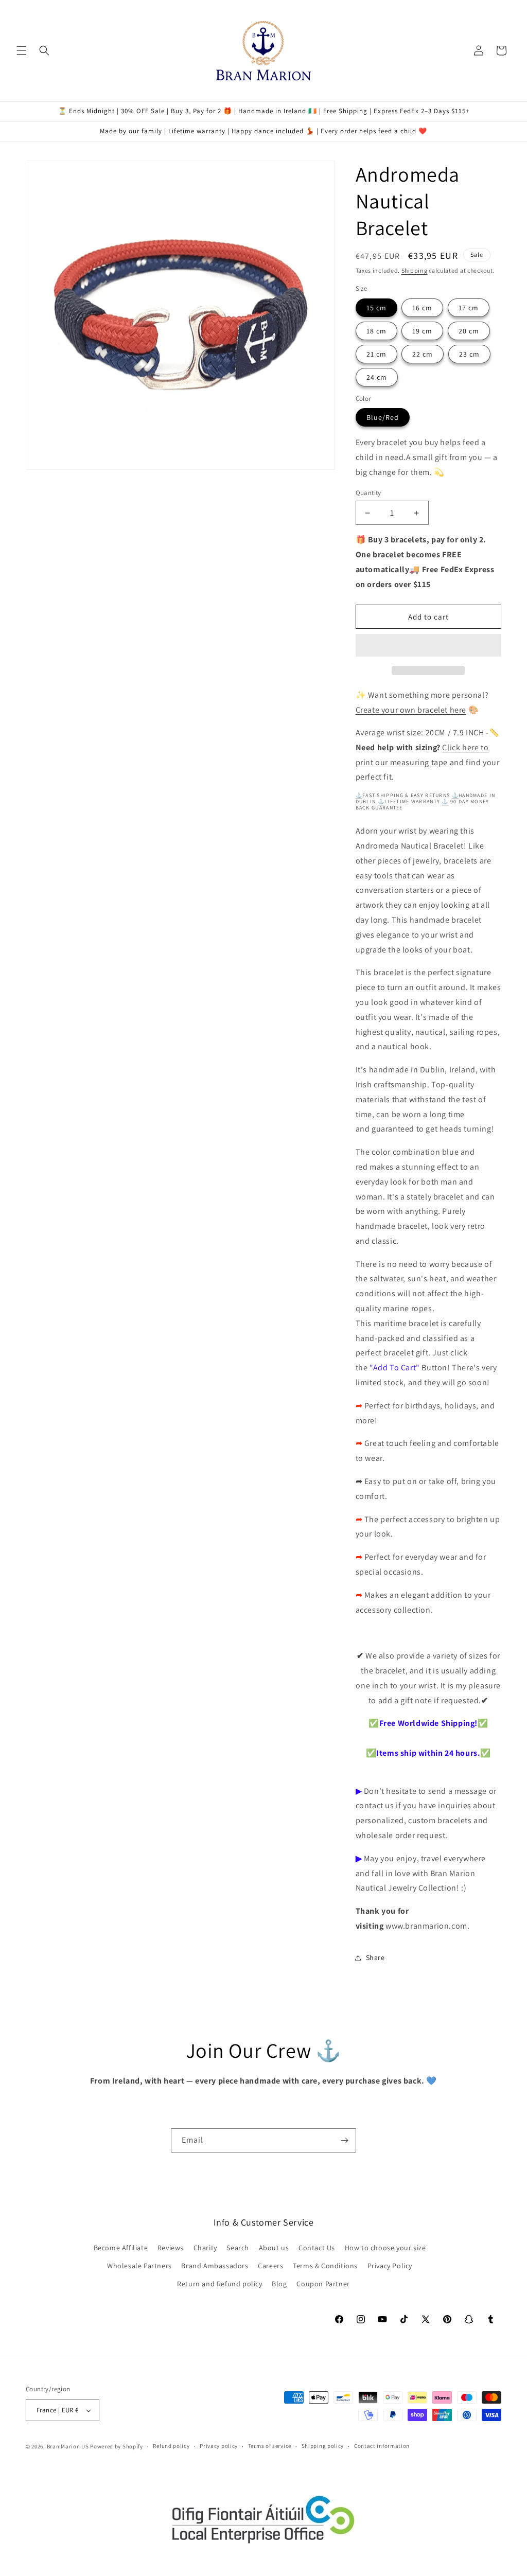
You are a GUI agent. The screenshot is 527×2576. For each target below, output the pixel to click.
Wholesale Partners (139, 2266)
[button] (428, 646)
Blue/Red (383, 417)
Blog (279, 2284)
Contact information (382, 2446)
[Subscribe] (344, 2140)
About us (274, 2248)
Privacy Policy (390, 2266)
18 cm (376, 331)
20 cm (469, 331)
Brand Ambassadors (215, 2266)
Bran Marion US (68, 2446)
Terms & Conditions (325, 2266)
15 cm (376, 308)
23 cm (469, 354)
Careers (270, 2266)
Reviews (171, 2248)
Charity (205, 2248)
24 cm (377, 377)
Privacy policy (219, 2446)
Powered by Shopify (117, 2446)
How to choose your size (385, 2248)
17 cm (469, 308)
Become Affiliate (121, 2248)
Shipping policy (323, 2446)
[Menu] (22, 50)
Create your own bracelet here (411, 710)
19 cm (422, 331)
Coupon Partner (323, 2284)
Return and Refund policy (219, 2284)
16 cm (422, 308)
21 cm (376, 354)
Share (375, 1957)
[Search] (44, 50)
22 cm (423, 354)
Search (238, 2248)
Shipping (415, 270)
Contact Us (317, 2248)
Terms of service (270, 2446)
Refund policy (171, 2446)
